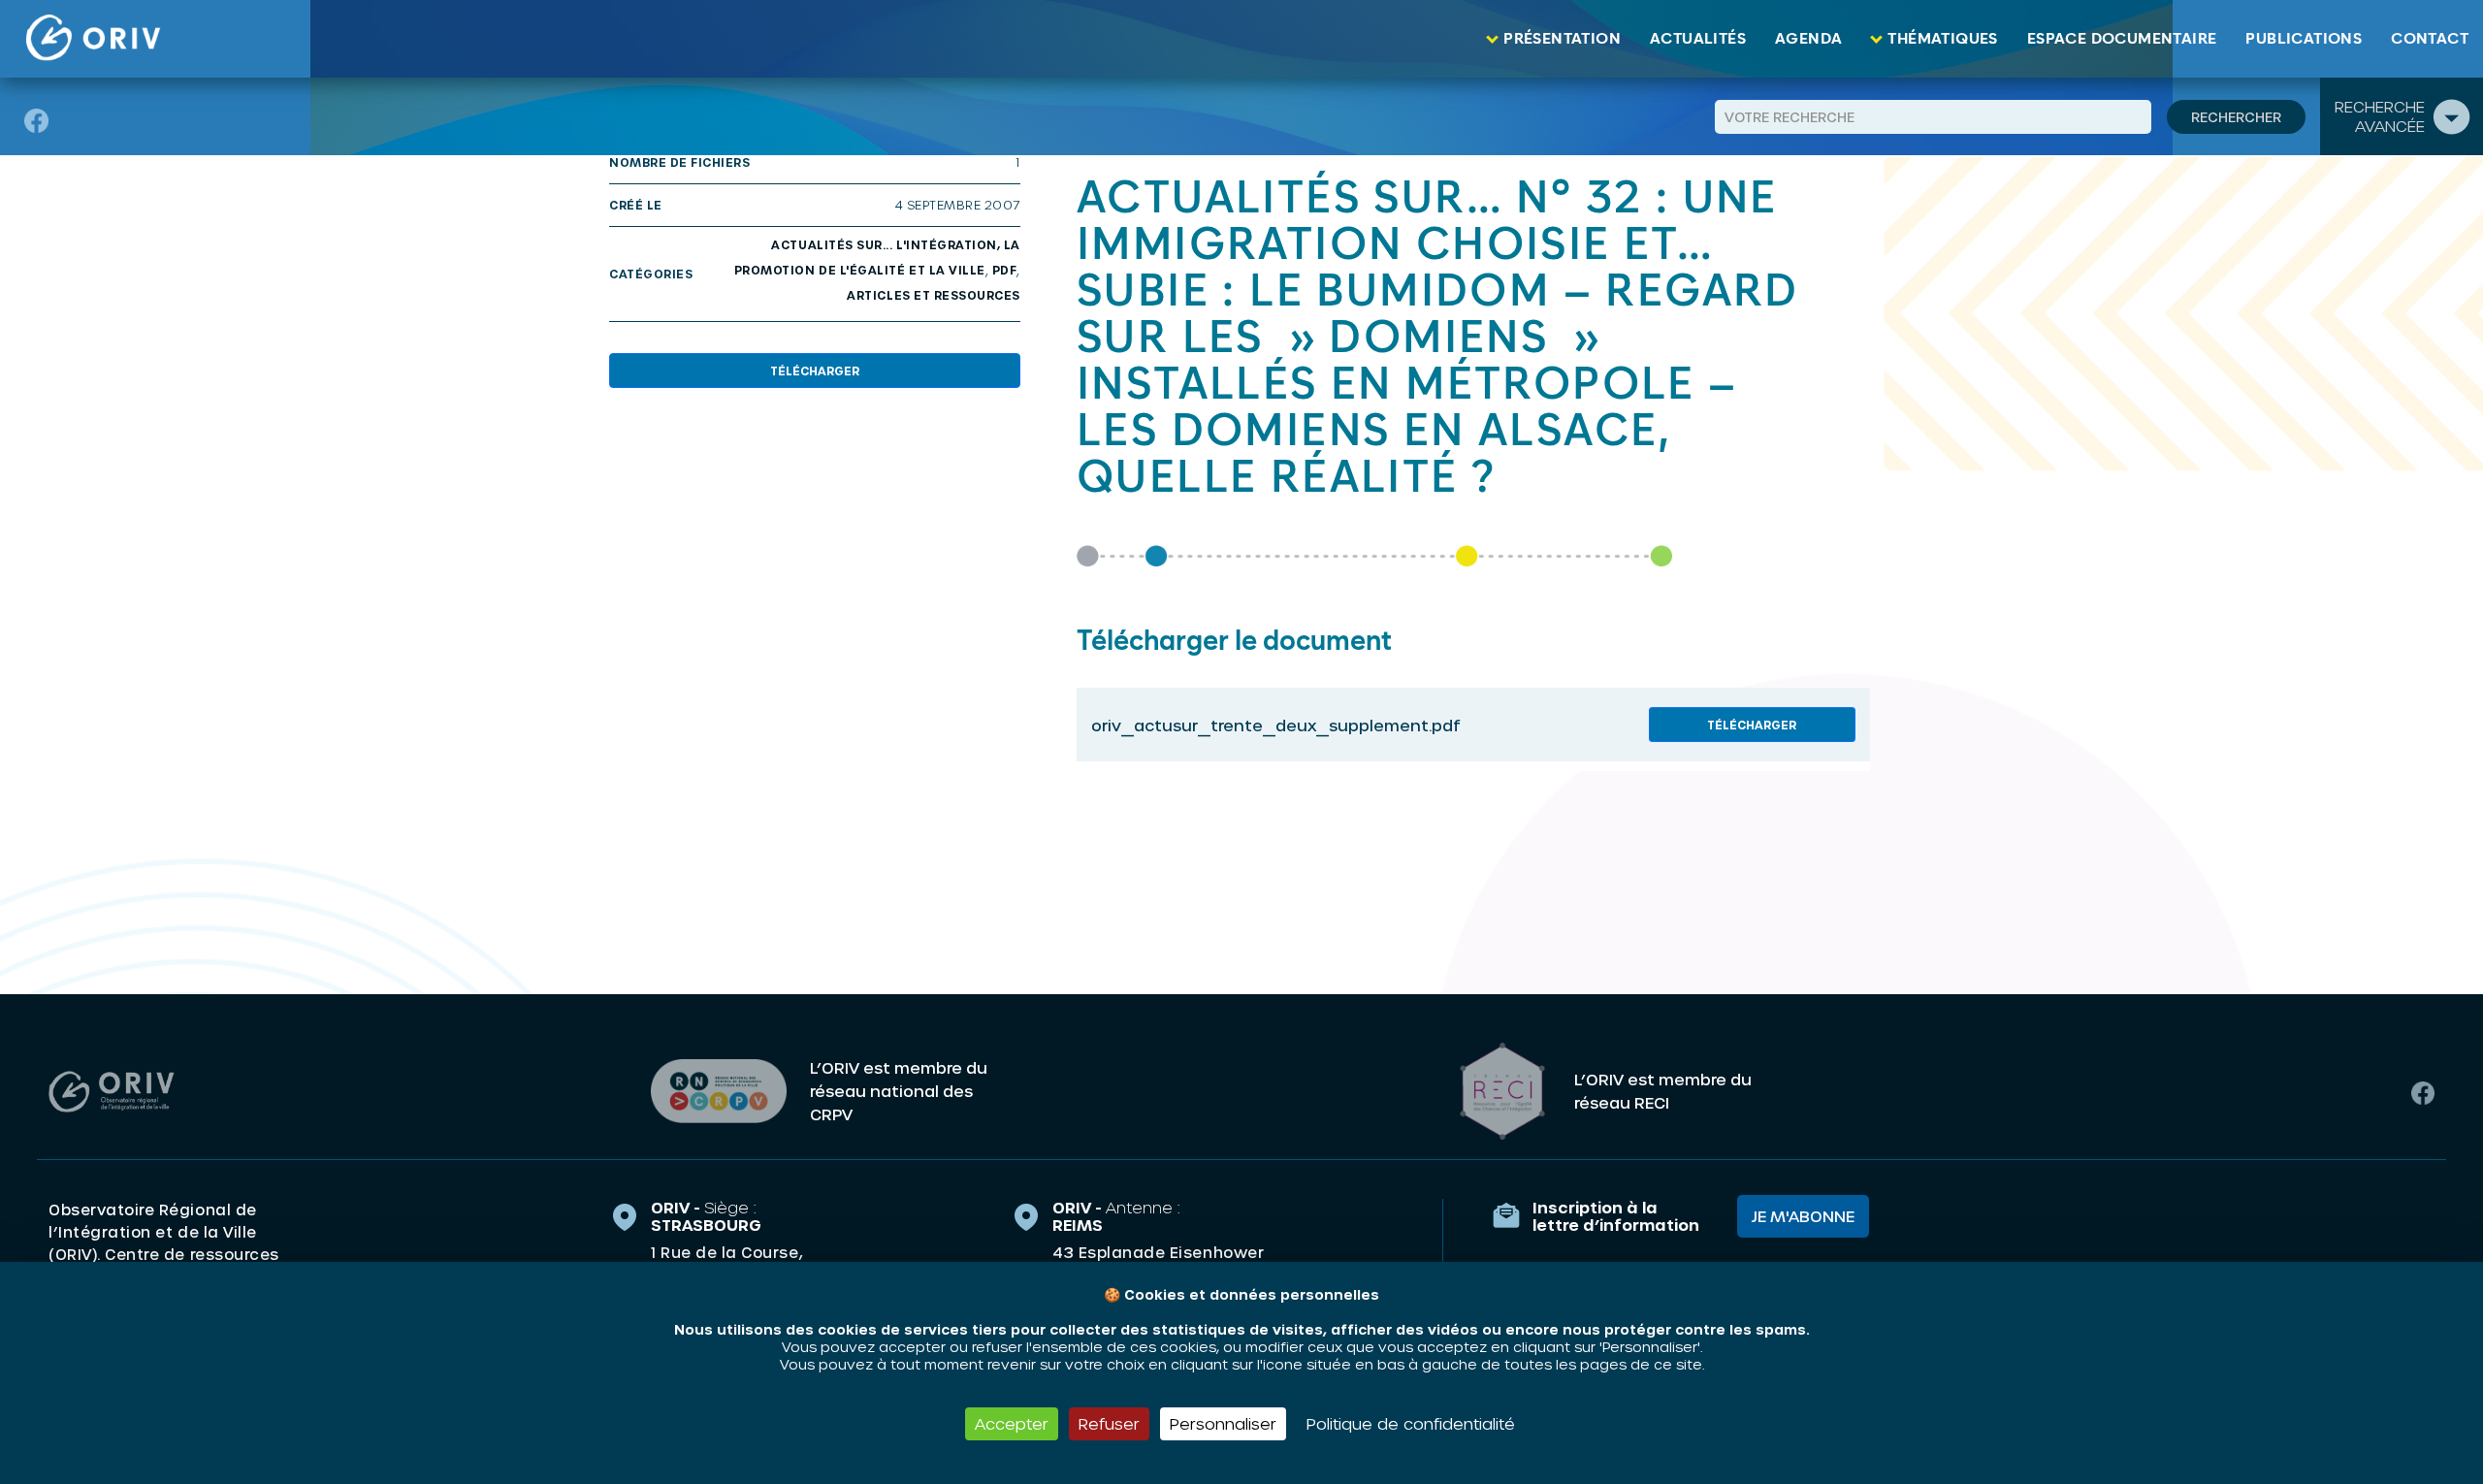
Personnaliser (1223, 1423)
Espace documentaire (2122, 39)
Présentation (1562, 39)
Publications (2304, 39)
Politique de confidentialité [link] (1411, 1423)
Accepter (1012, 1423)
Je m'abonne (1803, 1216)
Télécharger (815, 371)
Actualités (1698, 39)
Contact (2430, 39)
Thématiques (1942, 39)
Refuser (1109, 1423)
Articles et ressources (934, 295)
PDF (1005, 270)
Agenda (1808, 39)
